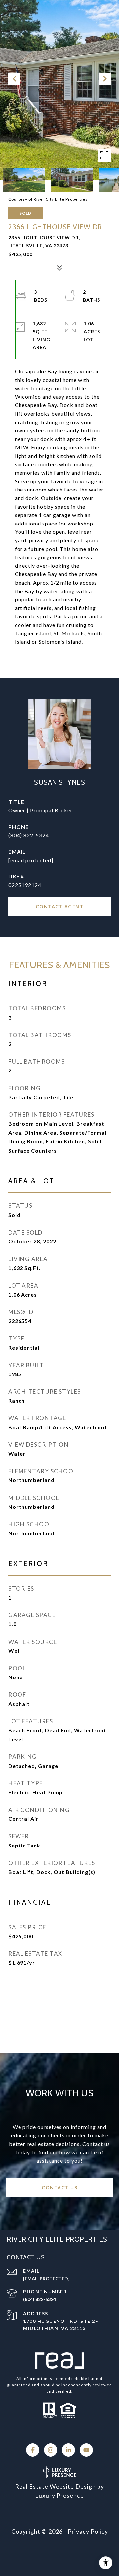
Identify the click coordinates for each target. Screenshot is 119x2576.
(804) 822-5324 (29, 835)
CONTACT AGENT (60, 907)
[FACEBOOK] (33, 2450)
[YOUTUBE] (86, 2450)
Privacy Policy (88, 2531)
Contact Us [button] (59, 2188)
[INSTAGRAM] (51, 2450)
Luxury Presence (59, 2495)
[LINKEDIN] (68, 2450)
